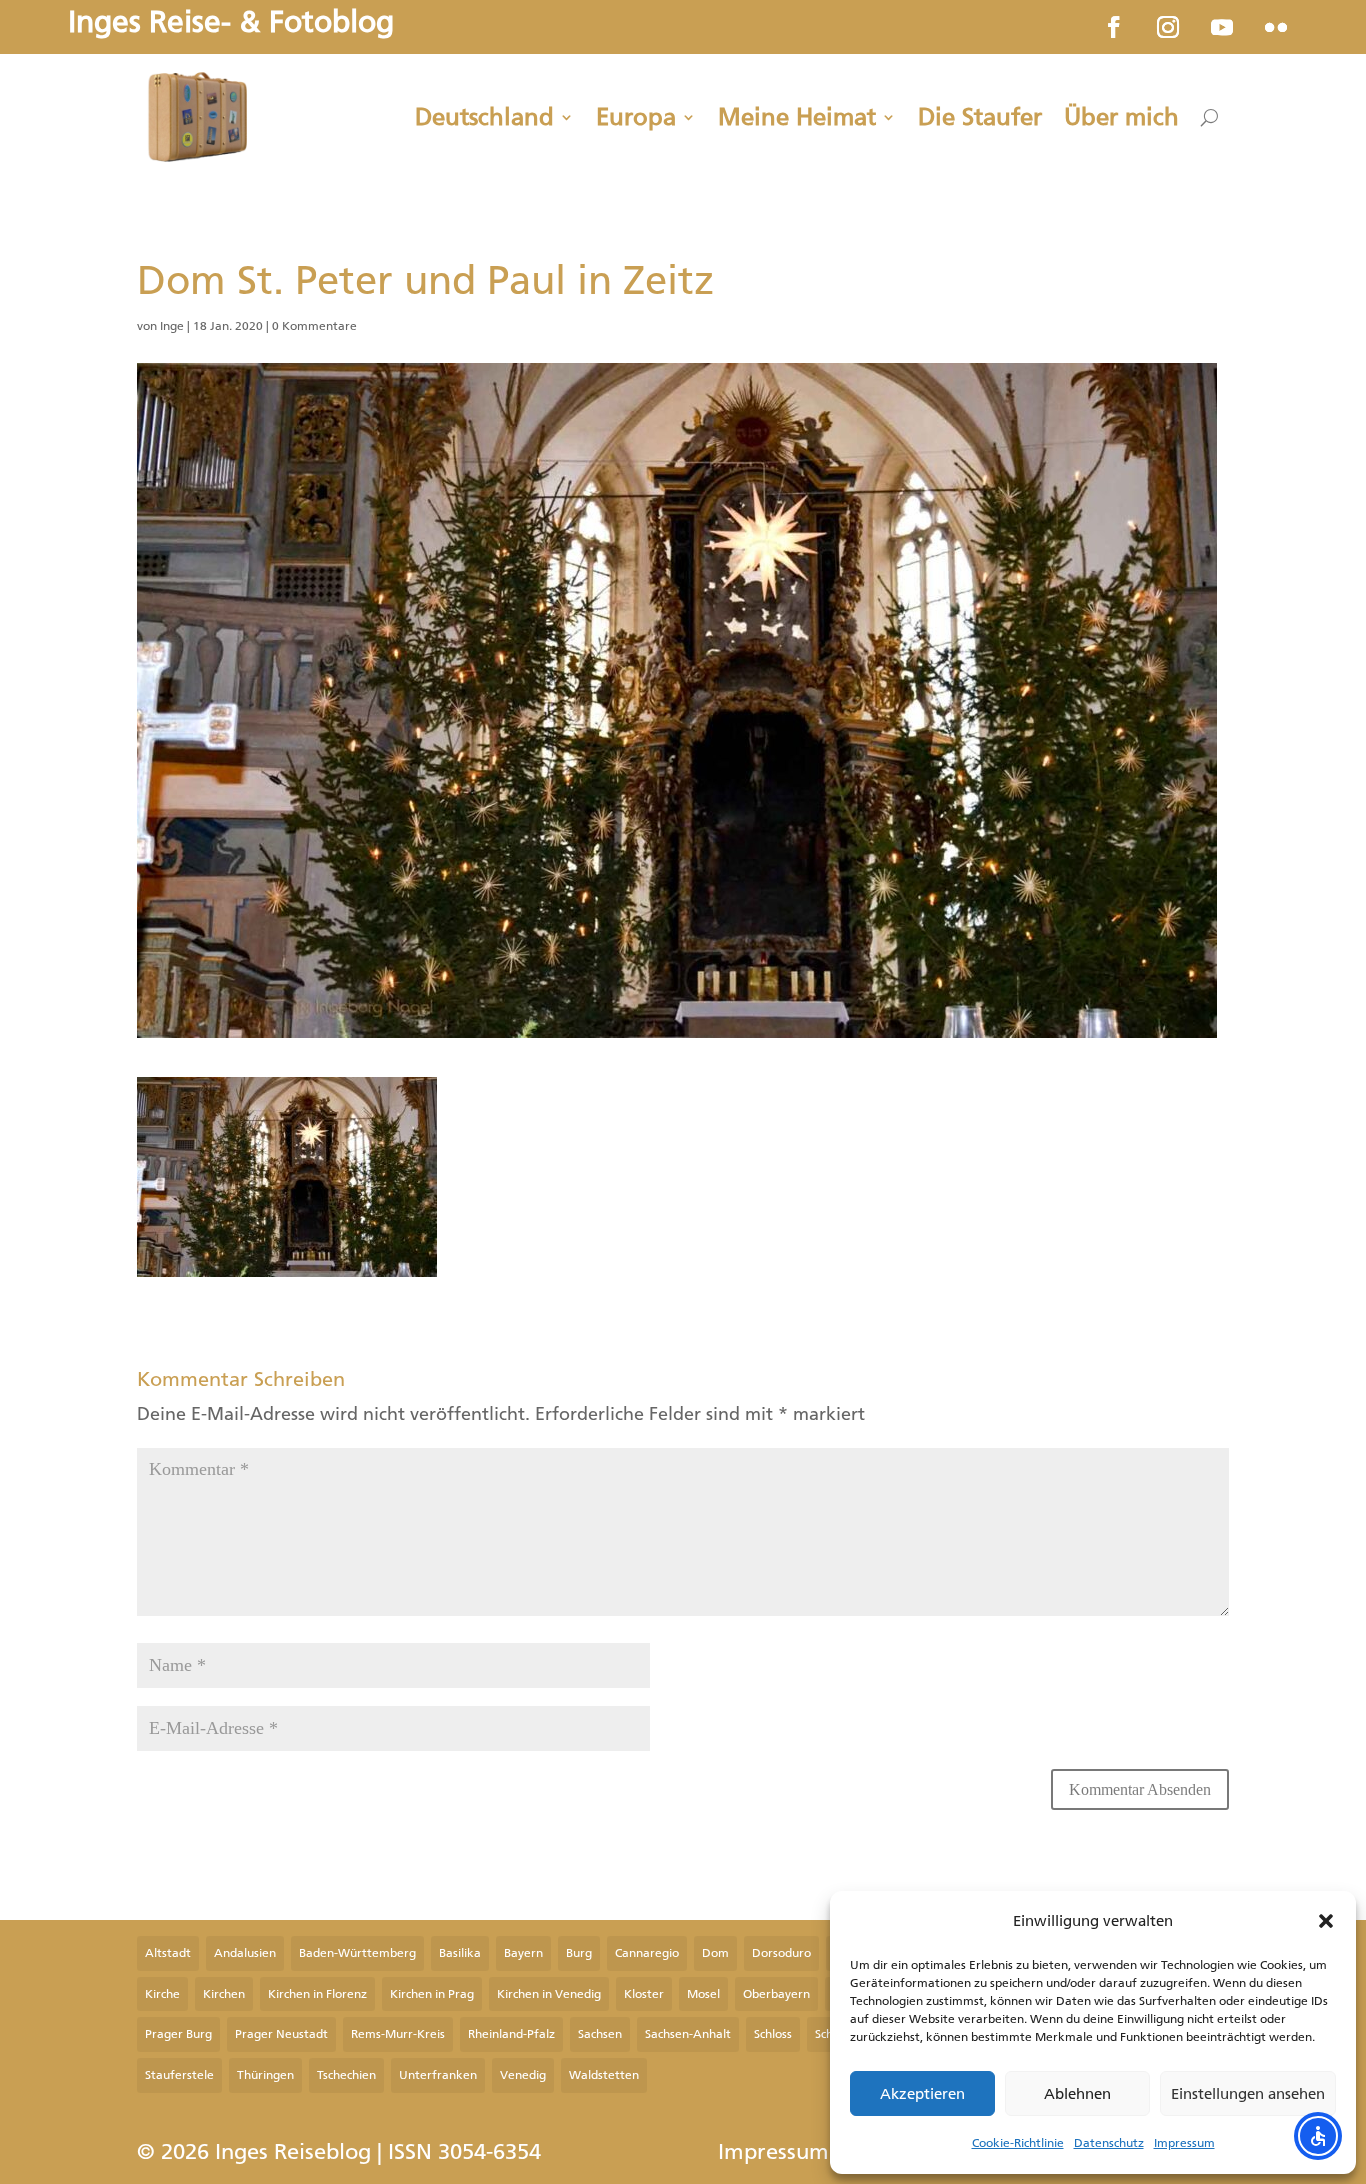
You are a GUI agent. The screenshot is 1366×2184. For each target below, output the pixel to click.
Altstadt (168, 1953)
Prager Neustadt (281, 2034)
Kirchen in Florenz (317, 1994)
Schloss (773, 2034)
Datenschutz (1109, 2143)
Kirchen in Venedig (549, 1994)
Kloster (644, 1994)
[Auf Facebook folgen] (1114, 27)
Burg (579, 1953)
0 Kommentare (314, 326)
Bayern (523, 1953)
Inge (172, 326)
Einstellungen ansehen (1248, 2094)
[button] (1326, 1921)
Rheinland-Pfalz (511, 2034)
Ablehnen (1077, 2094)
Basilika (460, 1953)
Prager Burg (178, 2034)
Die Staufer (980, 117)
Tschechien (346, 2075)
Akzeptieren (922, 2094)
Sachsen (600, 2034)
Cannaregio (647, 1953)
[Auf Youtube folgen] (1222, 27)
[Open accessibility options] (1318, 2136)
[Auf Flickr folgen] (1276, 27)
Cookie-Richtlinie (1018, 2143)
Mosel (703, 1994)
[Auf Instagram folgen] (1168, 27)
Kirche (162, 1994)
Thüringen (265, 2075)
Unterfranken (438, 2075)
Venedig (523, 2075)
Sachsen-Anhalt (688, 2034)
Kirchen (224, 1994)
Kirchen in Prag (432, 1994)
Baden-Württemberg (357, 1953)
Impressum (1184, 2143)
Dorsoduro (781, 1953)
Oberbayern (776, 1994)
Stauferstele (179, 2075)
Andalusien (245, 1953)
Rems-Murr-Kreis (398, 2034)
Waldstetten (604, 2075)
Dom (715, 1953)
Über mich (1121, 117)
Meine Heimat (797, 117)
